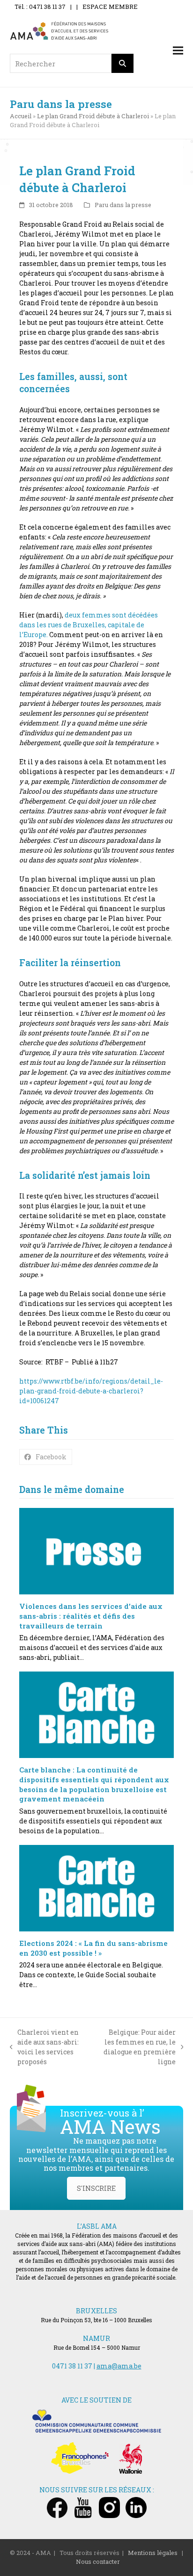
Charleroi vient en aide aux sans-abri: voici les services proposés (45, 2047)
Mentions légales (153, 2553)
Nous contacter (98, 2562)
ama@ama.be (119, 2366)
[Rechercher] (123, 63)
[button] (178, 51)
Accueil (21, 116)
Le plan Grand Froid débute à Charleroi (93, 116)
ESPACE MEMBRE (110, 7)
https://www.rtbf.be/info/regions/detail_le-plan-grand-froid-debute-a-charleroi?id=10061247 (91, 1391)
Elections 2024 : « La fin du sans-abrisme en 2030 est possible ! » (93, 1948)
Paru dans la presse (123, 205)
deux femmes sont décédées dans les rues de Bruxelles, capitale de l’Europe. (89, 625)
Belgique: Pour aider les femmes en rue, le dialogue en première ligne (137, 2047)
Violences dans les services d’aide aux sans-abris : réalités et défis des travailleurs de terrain (91, 1616)
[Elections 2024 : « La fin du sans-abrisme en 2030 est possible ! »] (97, 1888)
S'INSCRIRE (96, 2188)
